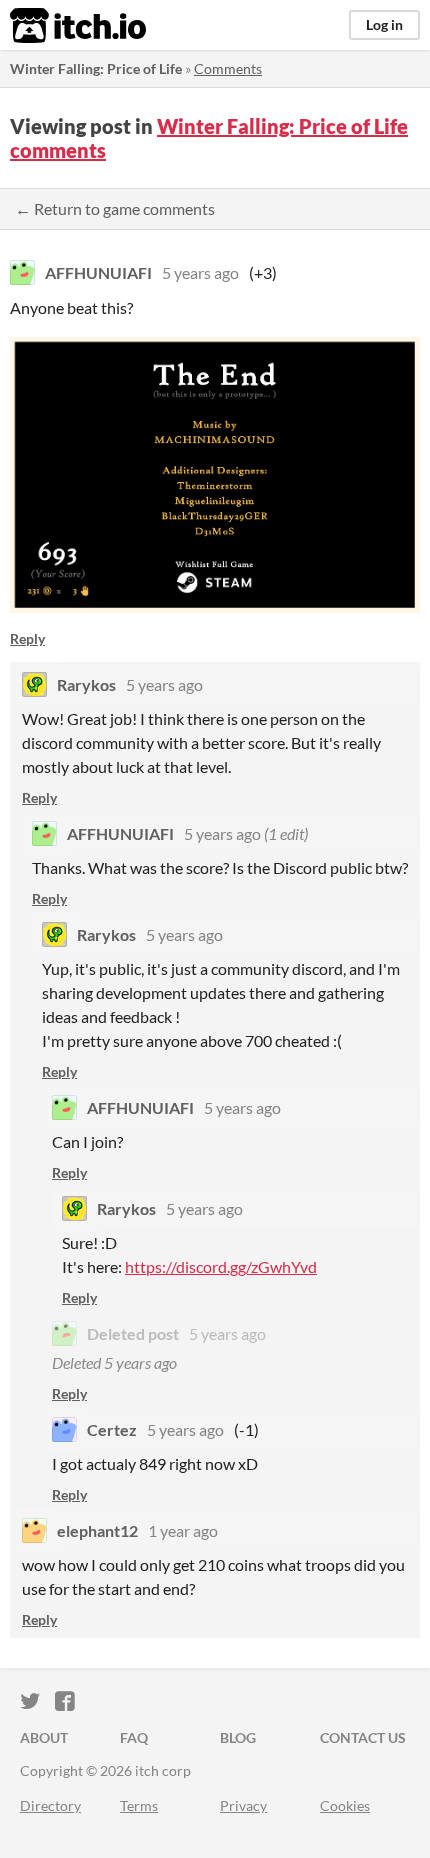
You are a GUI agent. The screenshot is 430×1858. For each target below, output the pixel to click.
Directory (50, 1805)
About (44, 1737)
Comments (228, 68)
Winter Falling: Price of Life (96, 68)
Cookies (345, 1805)
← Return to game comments (115, 208)
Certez (112, 1429)
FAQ (134, 1737)
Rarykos (86, 684)
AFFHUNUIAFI (98, 272)
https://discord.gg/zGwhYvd (221, 1266)
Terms (139, 1805)
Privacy (243, 1805)
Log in (384, 24)
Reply (27, 638)
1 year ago (183, 1530)
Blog (238, 1737)
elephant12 (97, 1530)
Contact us (363, 1737)
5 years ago (200, 272)
